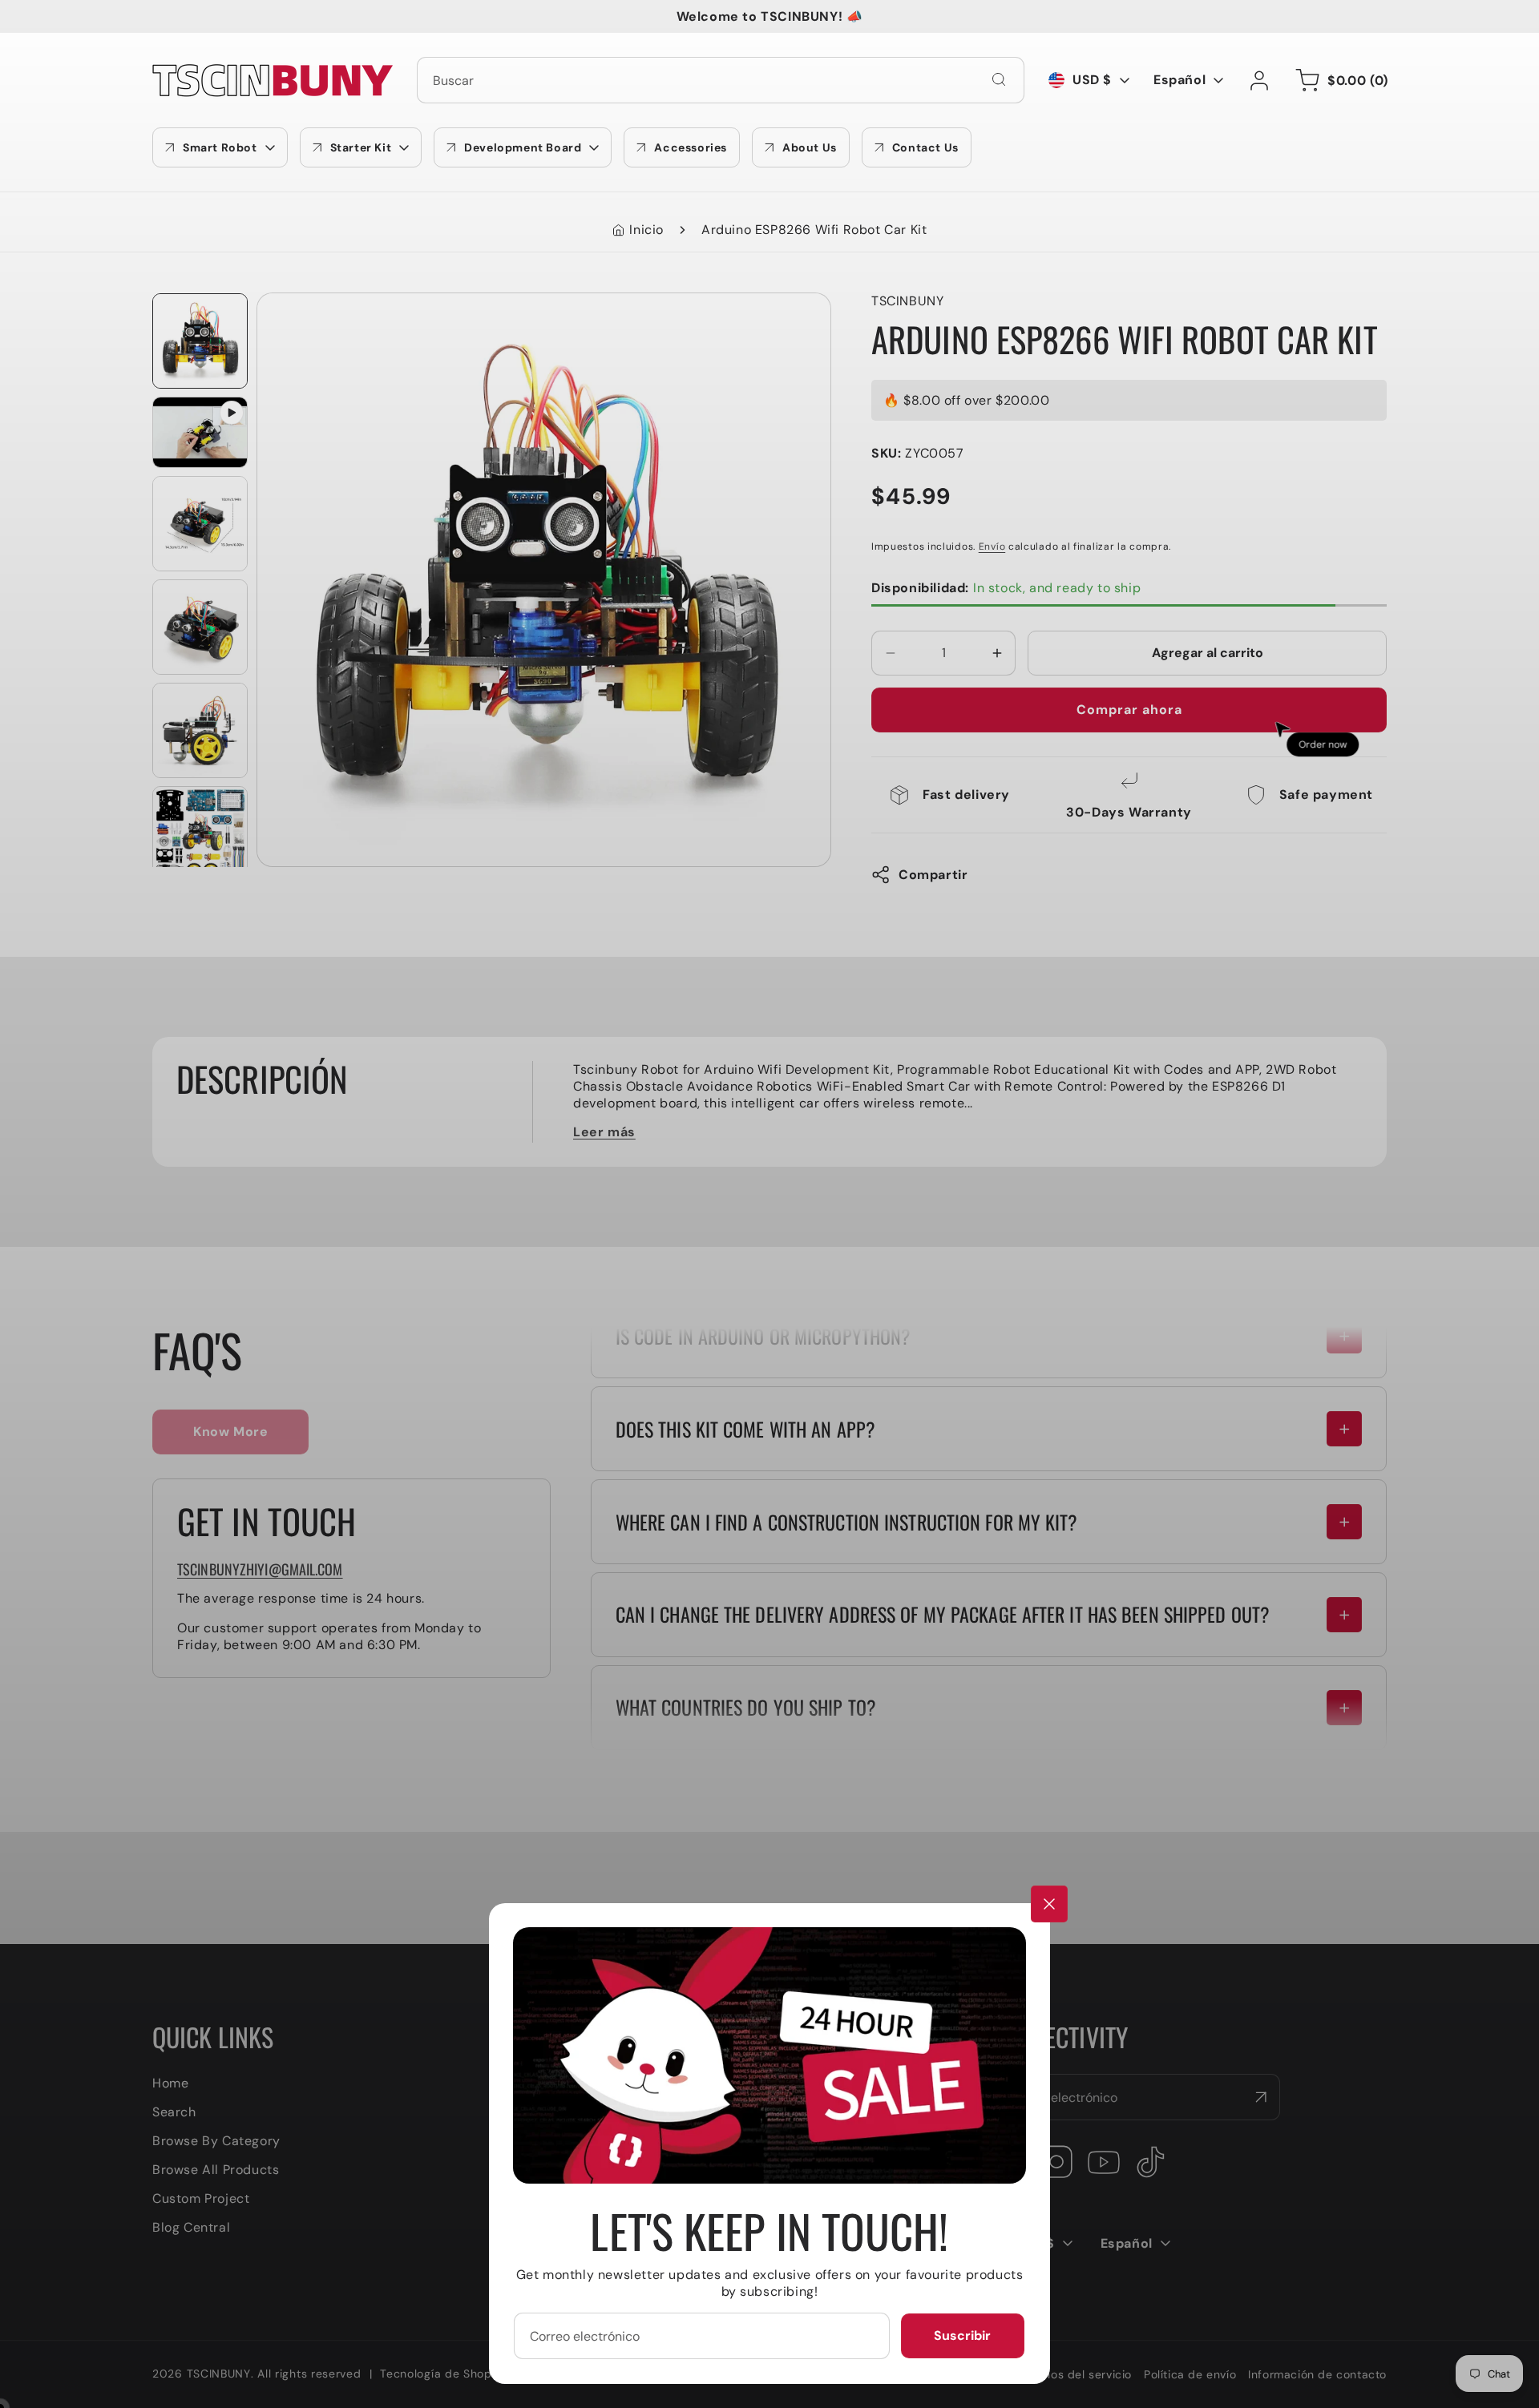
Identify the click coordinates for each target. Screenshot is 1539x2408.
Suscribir (962, 2335)
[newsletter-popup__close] (1049, 1904)
